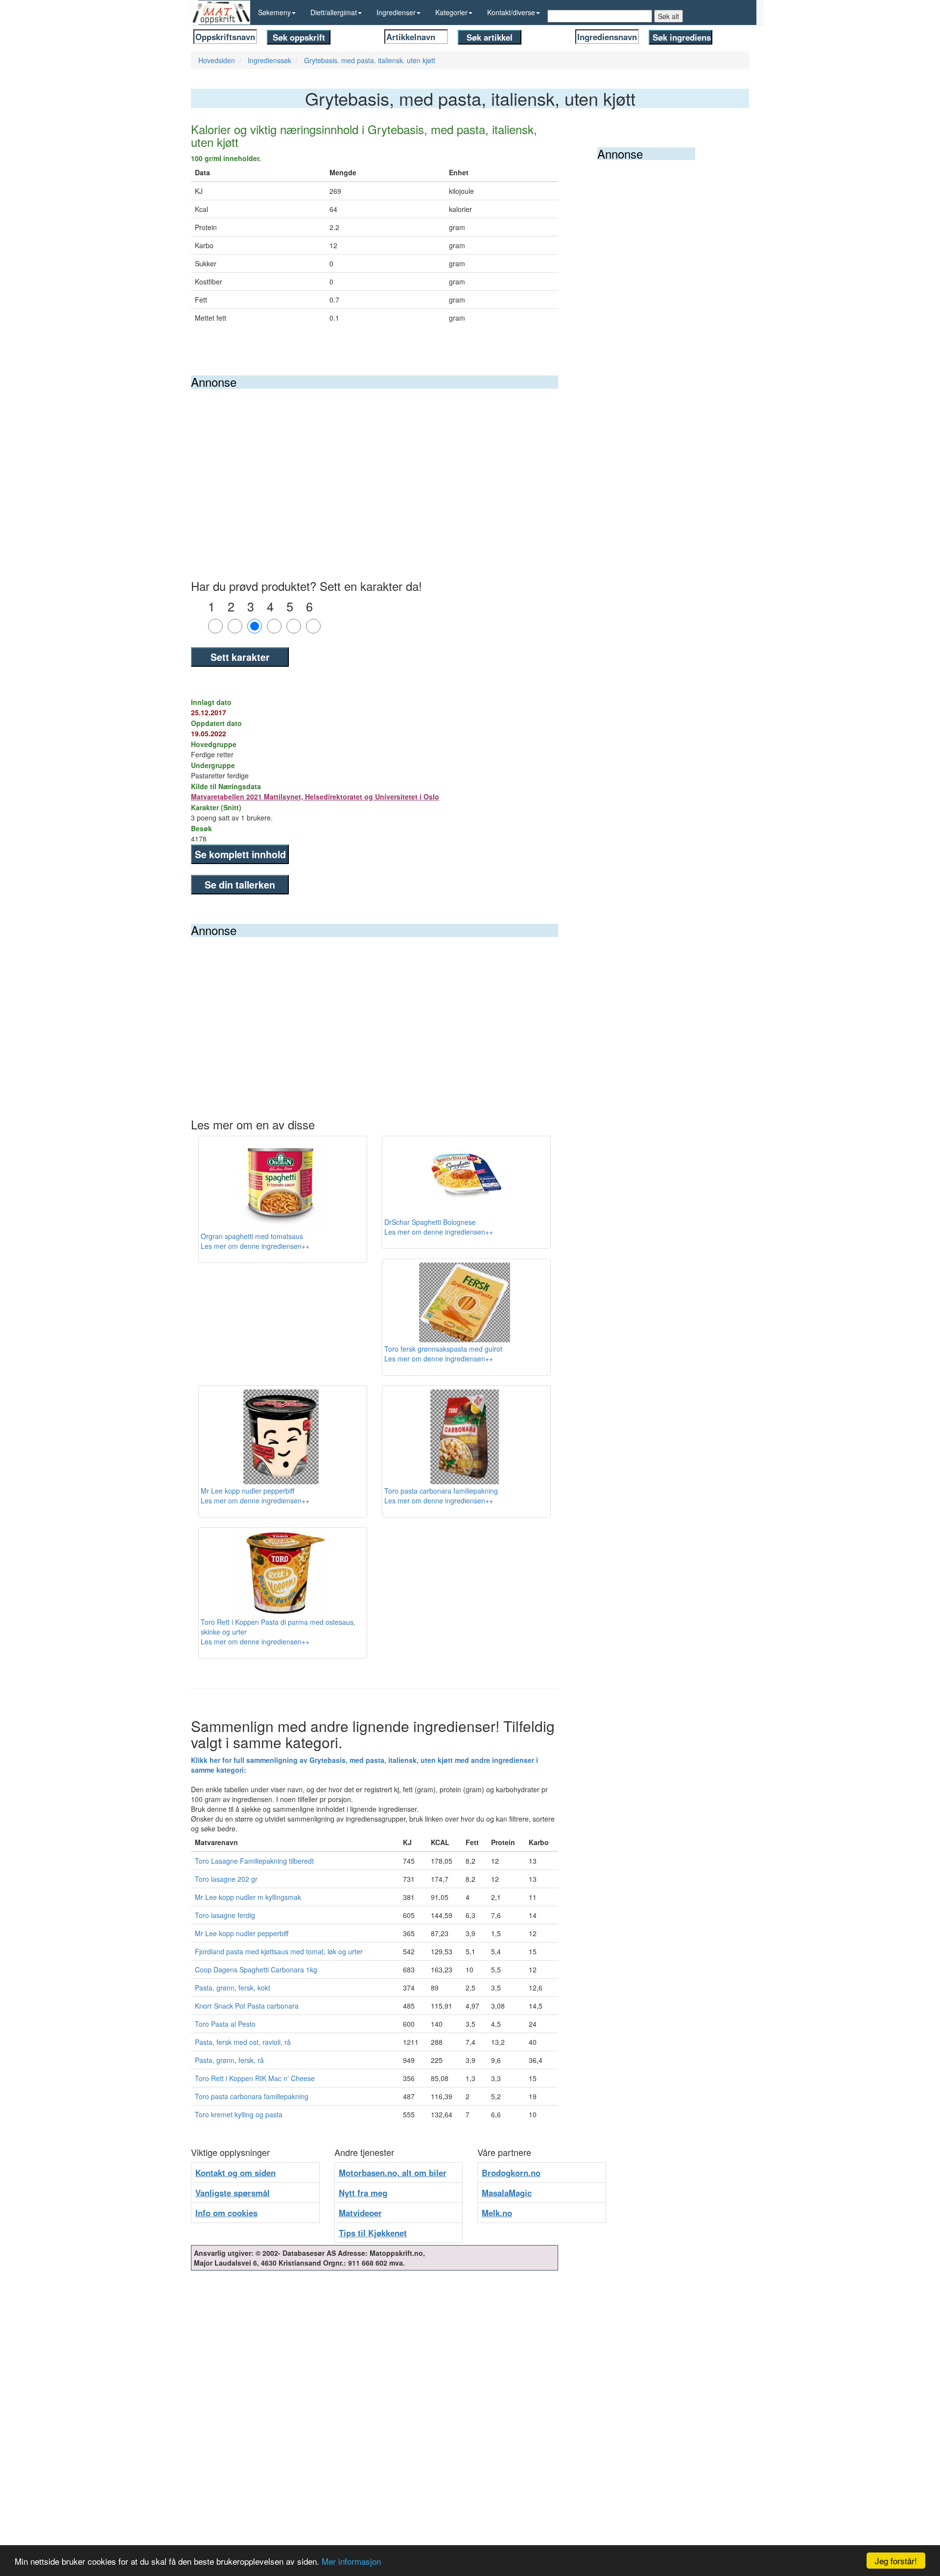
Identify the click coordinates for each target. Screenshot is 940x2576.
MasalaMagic (507, 2193)
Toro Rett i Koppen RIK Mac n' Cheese (255, 2078)
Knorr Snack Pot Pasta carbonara (247, 2006)
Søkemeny (274, 12)
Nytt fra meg (363, 2193)
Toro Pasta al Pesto (225, 2024)
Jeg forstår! (896, 2561)
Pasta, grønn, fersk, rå (229, 2060)
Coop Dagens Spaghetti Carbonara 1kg (256, 1969)
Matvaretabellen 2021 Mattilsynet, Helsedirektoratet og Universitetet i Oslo (315, 796)
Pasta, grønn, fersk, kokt (233, 1988)
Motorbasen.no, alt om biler (393, 2173)
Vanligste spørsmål (233, 2193)
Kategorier (451, 12)
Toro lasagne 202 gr (226, 1879)
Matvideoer (360, 2213)
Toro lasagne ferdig (225, 1915)
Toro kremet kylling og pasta (239, 2114)
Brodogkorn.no (511, 2173)
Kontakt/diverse (511, 12)
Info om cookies (226, 2213)
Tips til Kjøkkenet (373, 2233)
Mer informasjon (351, 2561)
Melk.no (497, 2213)
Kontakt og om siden (235, 2173)
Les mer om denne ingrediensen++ (255, 1246)
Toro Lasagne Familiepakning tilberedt (254, 1861)
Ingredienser (396, 12)
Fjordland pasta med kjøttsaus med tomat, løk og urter (279, 1951)
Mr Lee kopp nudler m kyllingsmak (248, 1897)
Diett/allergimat (334, 12)
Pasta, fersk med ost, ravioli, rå (243, 2042)
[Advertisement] (375, 462)
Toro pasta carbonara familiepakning (252, 2096)
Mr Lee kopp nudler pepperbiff (242, 1933)
